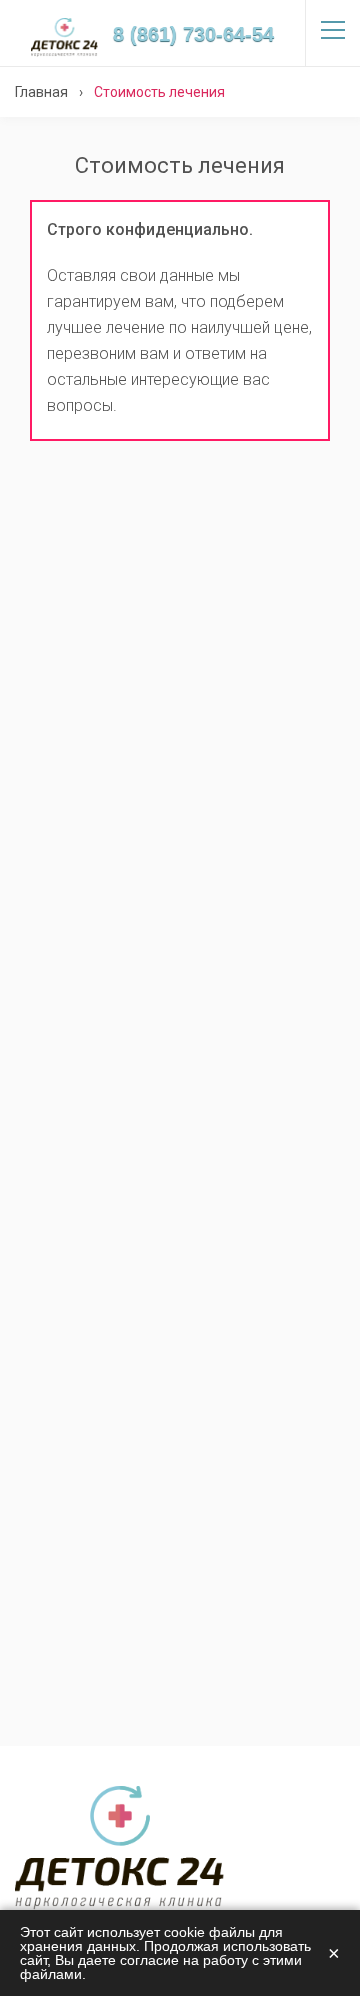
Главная (41, 92)
